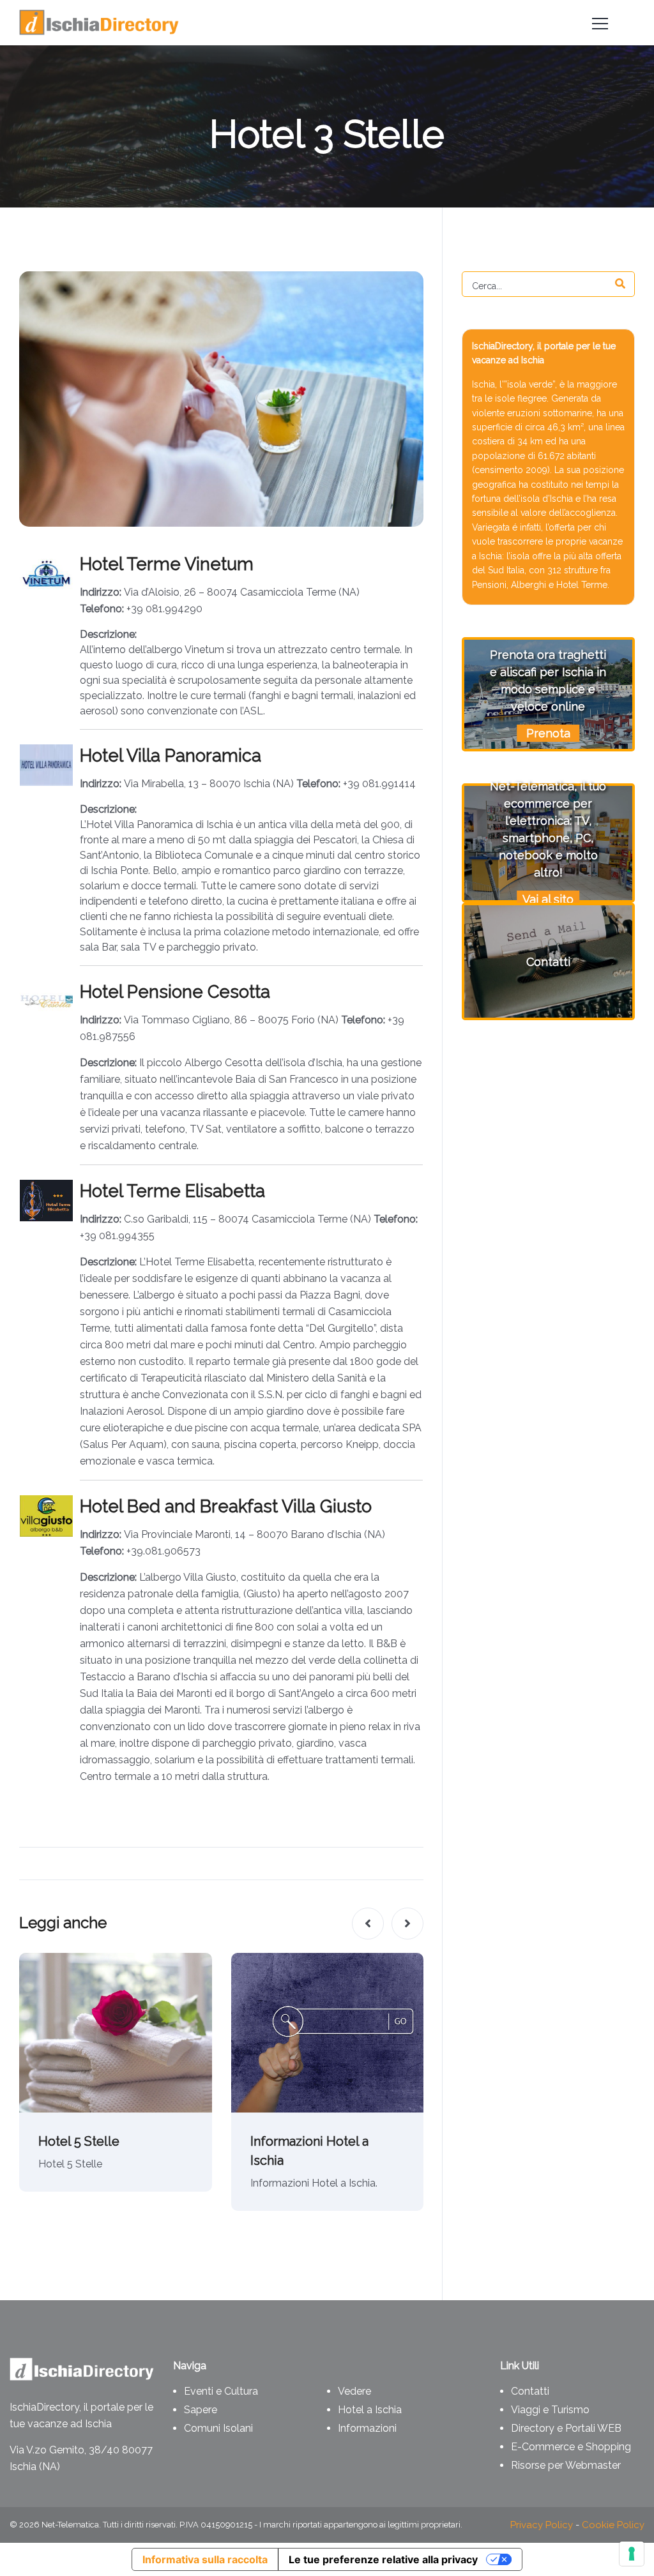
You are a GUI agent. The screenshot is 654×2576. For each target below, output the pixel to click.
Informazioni (367, 2428)
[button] (368, 1924)
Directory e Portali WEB (566, 2428)
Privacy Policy (542, 2525)
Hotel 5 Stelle (79, 2141)
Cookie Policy (613, 2525)
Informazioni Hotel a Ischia (309, 2151)
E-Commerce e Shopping (571, 2447)
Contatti (530, 2391)
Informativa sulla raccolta (205, 2559)
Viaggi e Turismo (550, 2410)
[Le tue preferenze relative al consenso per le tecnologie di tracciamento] (632, 2554)
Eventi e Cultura (221, 2391)
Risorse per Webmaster (566, 2465)
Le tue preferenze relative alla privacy (383, 2559)
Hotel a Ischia (370, 2410)
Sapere (201, 2410)
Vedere (354, 2391)
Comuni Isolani (218, 2428)
